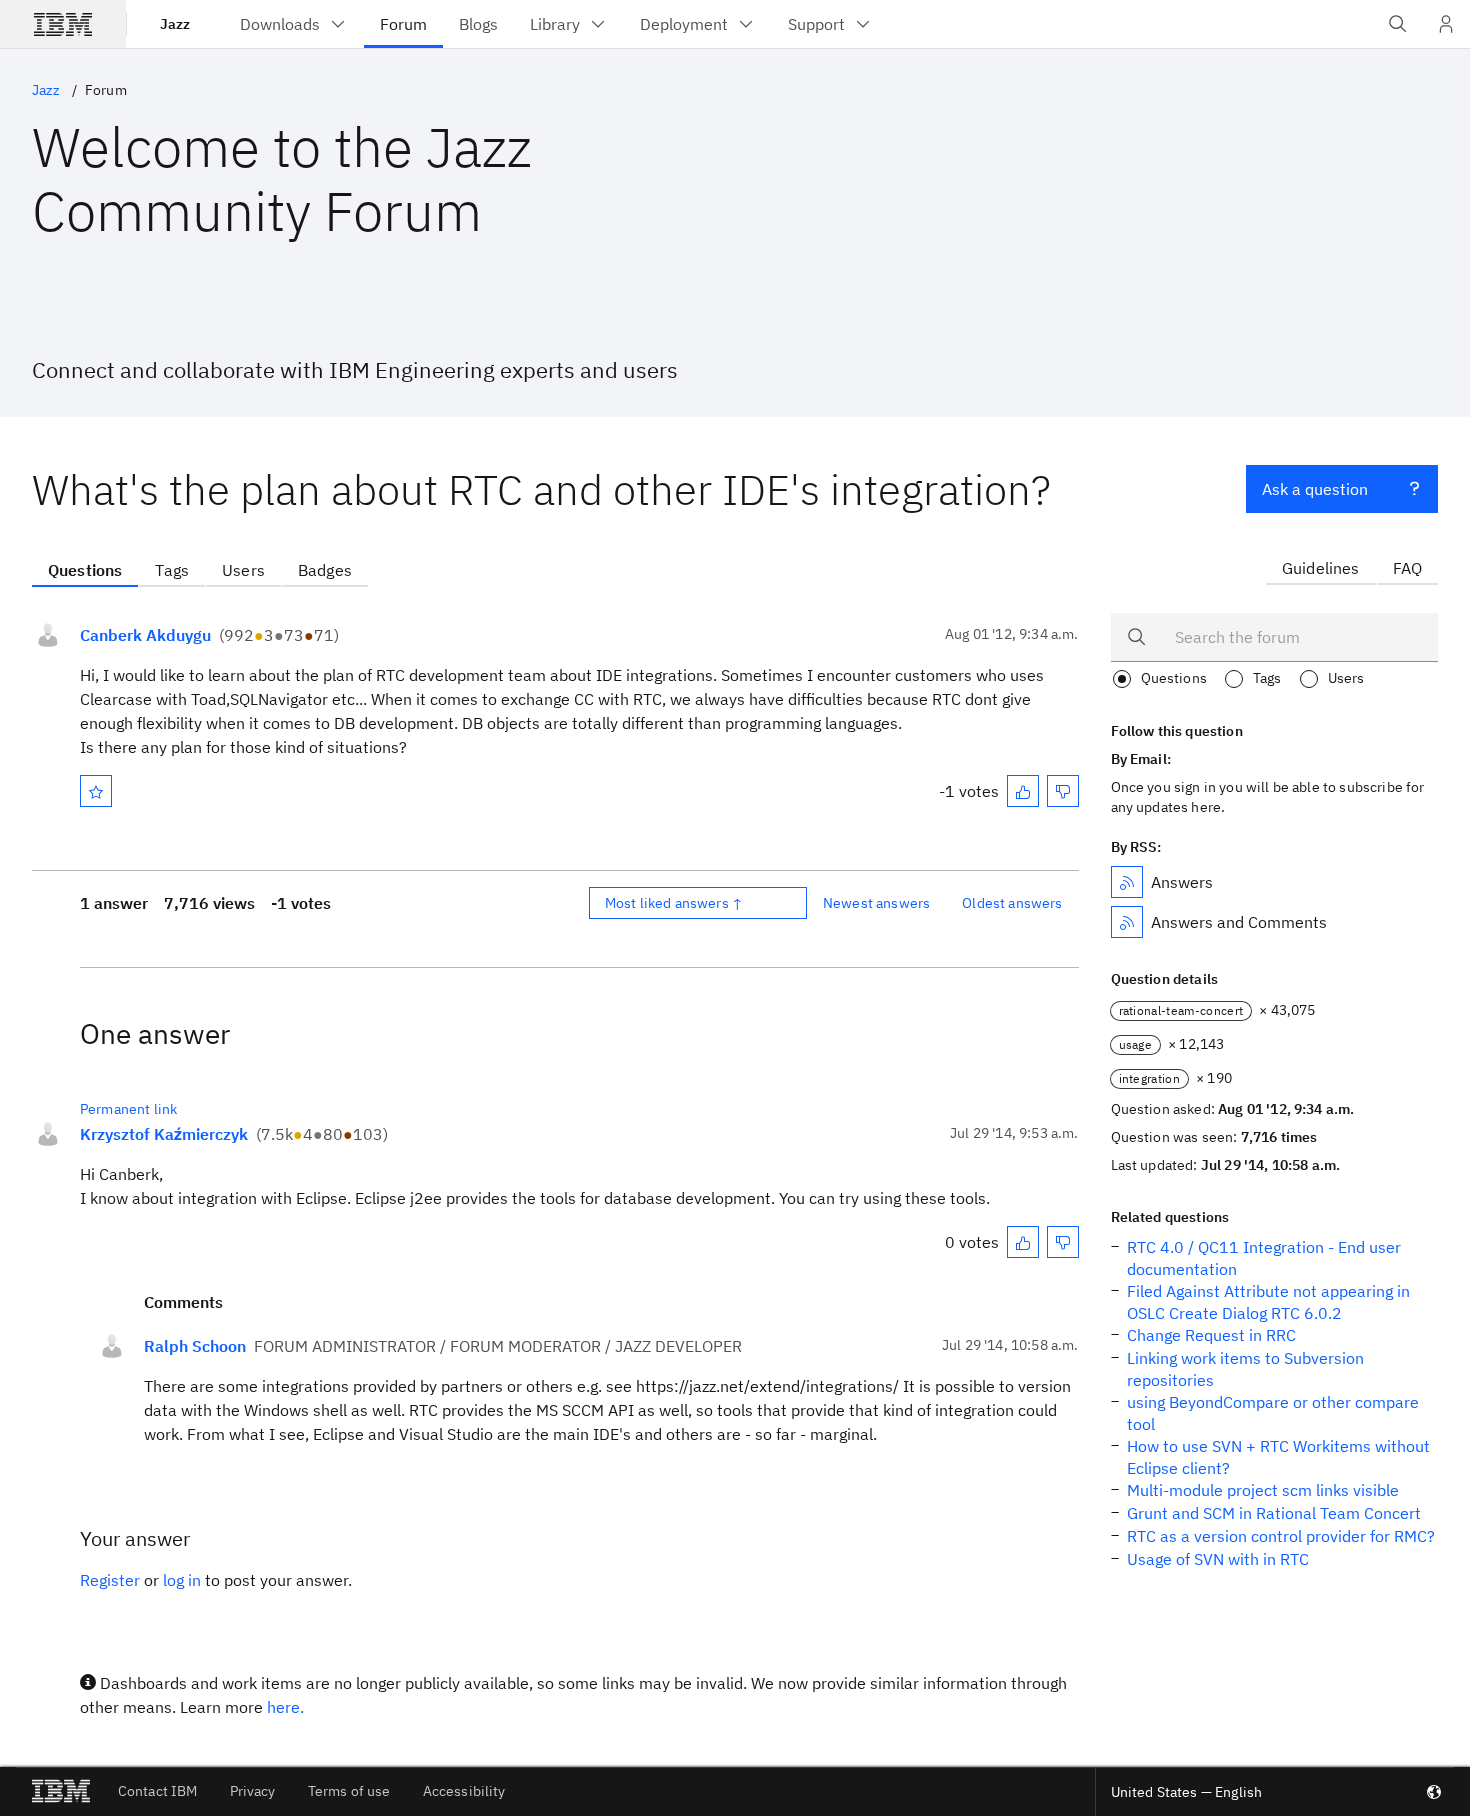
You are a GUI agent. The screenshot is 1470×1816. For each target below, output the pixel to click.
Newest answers (876, 903)
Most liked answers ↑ (674, 903)
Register (110, 1580)
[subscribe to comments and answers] (1127, 922)
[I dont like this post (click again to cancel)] (1063, 791)
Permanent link (128, 1109)
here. (285, 1707)
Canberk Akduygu (145, 635)
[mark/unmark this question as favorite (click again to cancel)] (96, 791)
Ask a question (1315, 489)
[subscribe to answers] (1127, 882)
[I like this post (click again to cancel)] (1023, 791)
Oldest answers (1012, 903)
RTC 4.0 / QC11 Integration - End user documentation (1264, 1258)
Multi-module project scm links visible (1263, 1490)
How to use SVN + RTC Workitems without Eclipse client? (1278, 1457)
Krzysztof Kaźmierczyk (164, 1134)
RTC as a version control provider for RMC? (1281, 1536)
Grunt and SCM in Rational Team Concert (1274, 1513)
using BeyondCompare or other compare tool (1273, 1413)
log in (182, 1580)
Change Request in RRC (1211, 1335)
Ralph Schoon (195, 1346)
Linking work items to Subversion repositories (1245, 1369)
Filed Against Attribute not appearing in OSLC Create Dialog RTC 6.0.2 (1268, 1302)
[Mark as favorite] (96, 791)
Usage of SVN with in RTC (1218, 1559)
